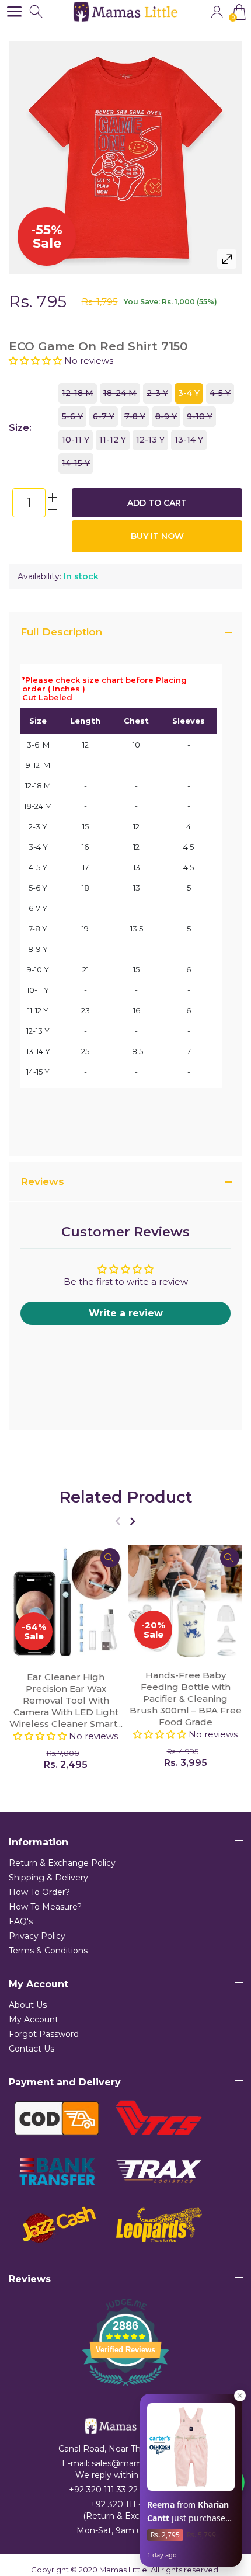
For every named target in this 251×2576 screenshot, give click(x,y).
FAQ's (21, 1921)
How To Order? (39, 1892)
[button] (36, 361)
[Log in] (217, 12)
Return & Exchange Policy (62, 1863)
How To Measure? (45, 1907)
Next (132, 1521)
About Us (28, 2005)
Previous (118, 1521)
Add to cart (157, 503)
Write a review (126, 1313)
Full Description (61, 632)
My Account (34, 2019)
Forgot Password (44, 2034)
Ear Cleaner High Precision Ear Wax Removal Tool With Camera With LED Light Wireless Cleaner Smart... (66, 1700)
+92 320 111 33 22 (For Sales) (125, 2490)
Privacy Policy (37, 1936)
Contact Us (32, 2049)
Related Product (126, 1497)
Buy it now (157, 536)
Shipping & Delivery (48, 1878)
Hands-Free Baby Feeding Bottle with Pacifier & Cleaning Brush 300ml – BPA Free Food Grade (186, 1699)
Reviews (42, 1181)
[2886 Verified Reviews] (125, 2388)
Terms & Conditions (48, 1951)
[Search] (37, 12)
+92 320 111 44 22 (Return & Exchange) (125, 2510)
